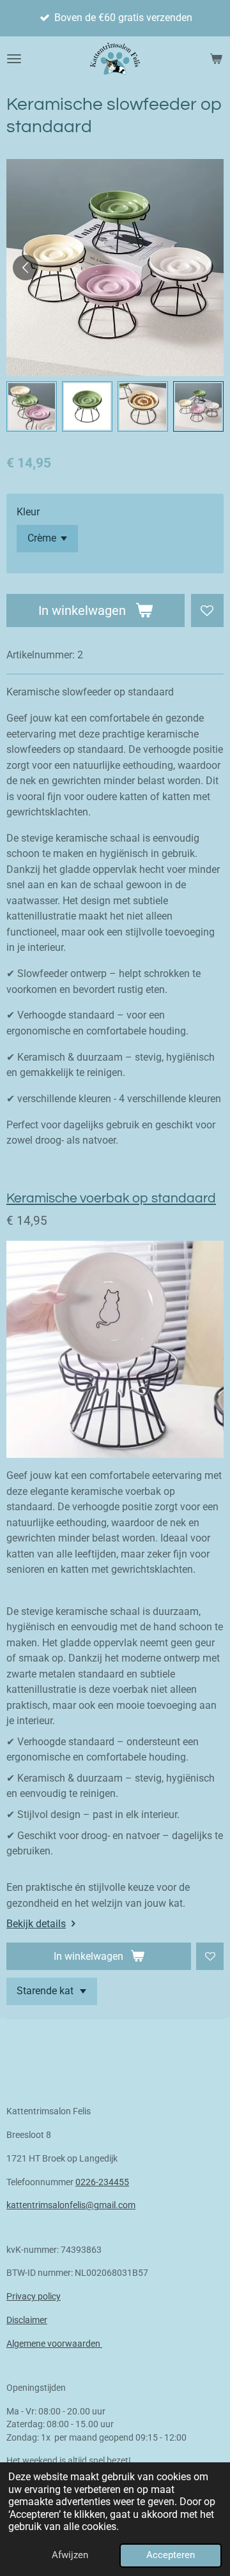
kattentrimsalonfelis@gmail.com (71, 2205)
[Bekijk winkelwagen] (216, 59)
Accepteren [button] (171, 2555)
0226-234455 (102, 2182)
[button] (32, 406)
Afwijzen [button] (70, 2555)
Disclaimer (27, 2320)
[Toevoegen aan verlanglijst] (207, 610)
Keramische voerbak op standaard (111, 1198)
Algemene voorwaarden (54, 2344)
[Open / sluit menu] (14, 59)
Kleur (28, 512)
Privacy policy (34, 2296)
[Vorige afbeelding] (26, 268)
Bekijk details (36, 1924)
